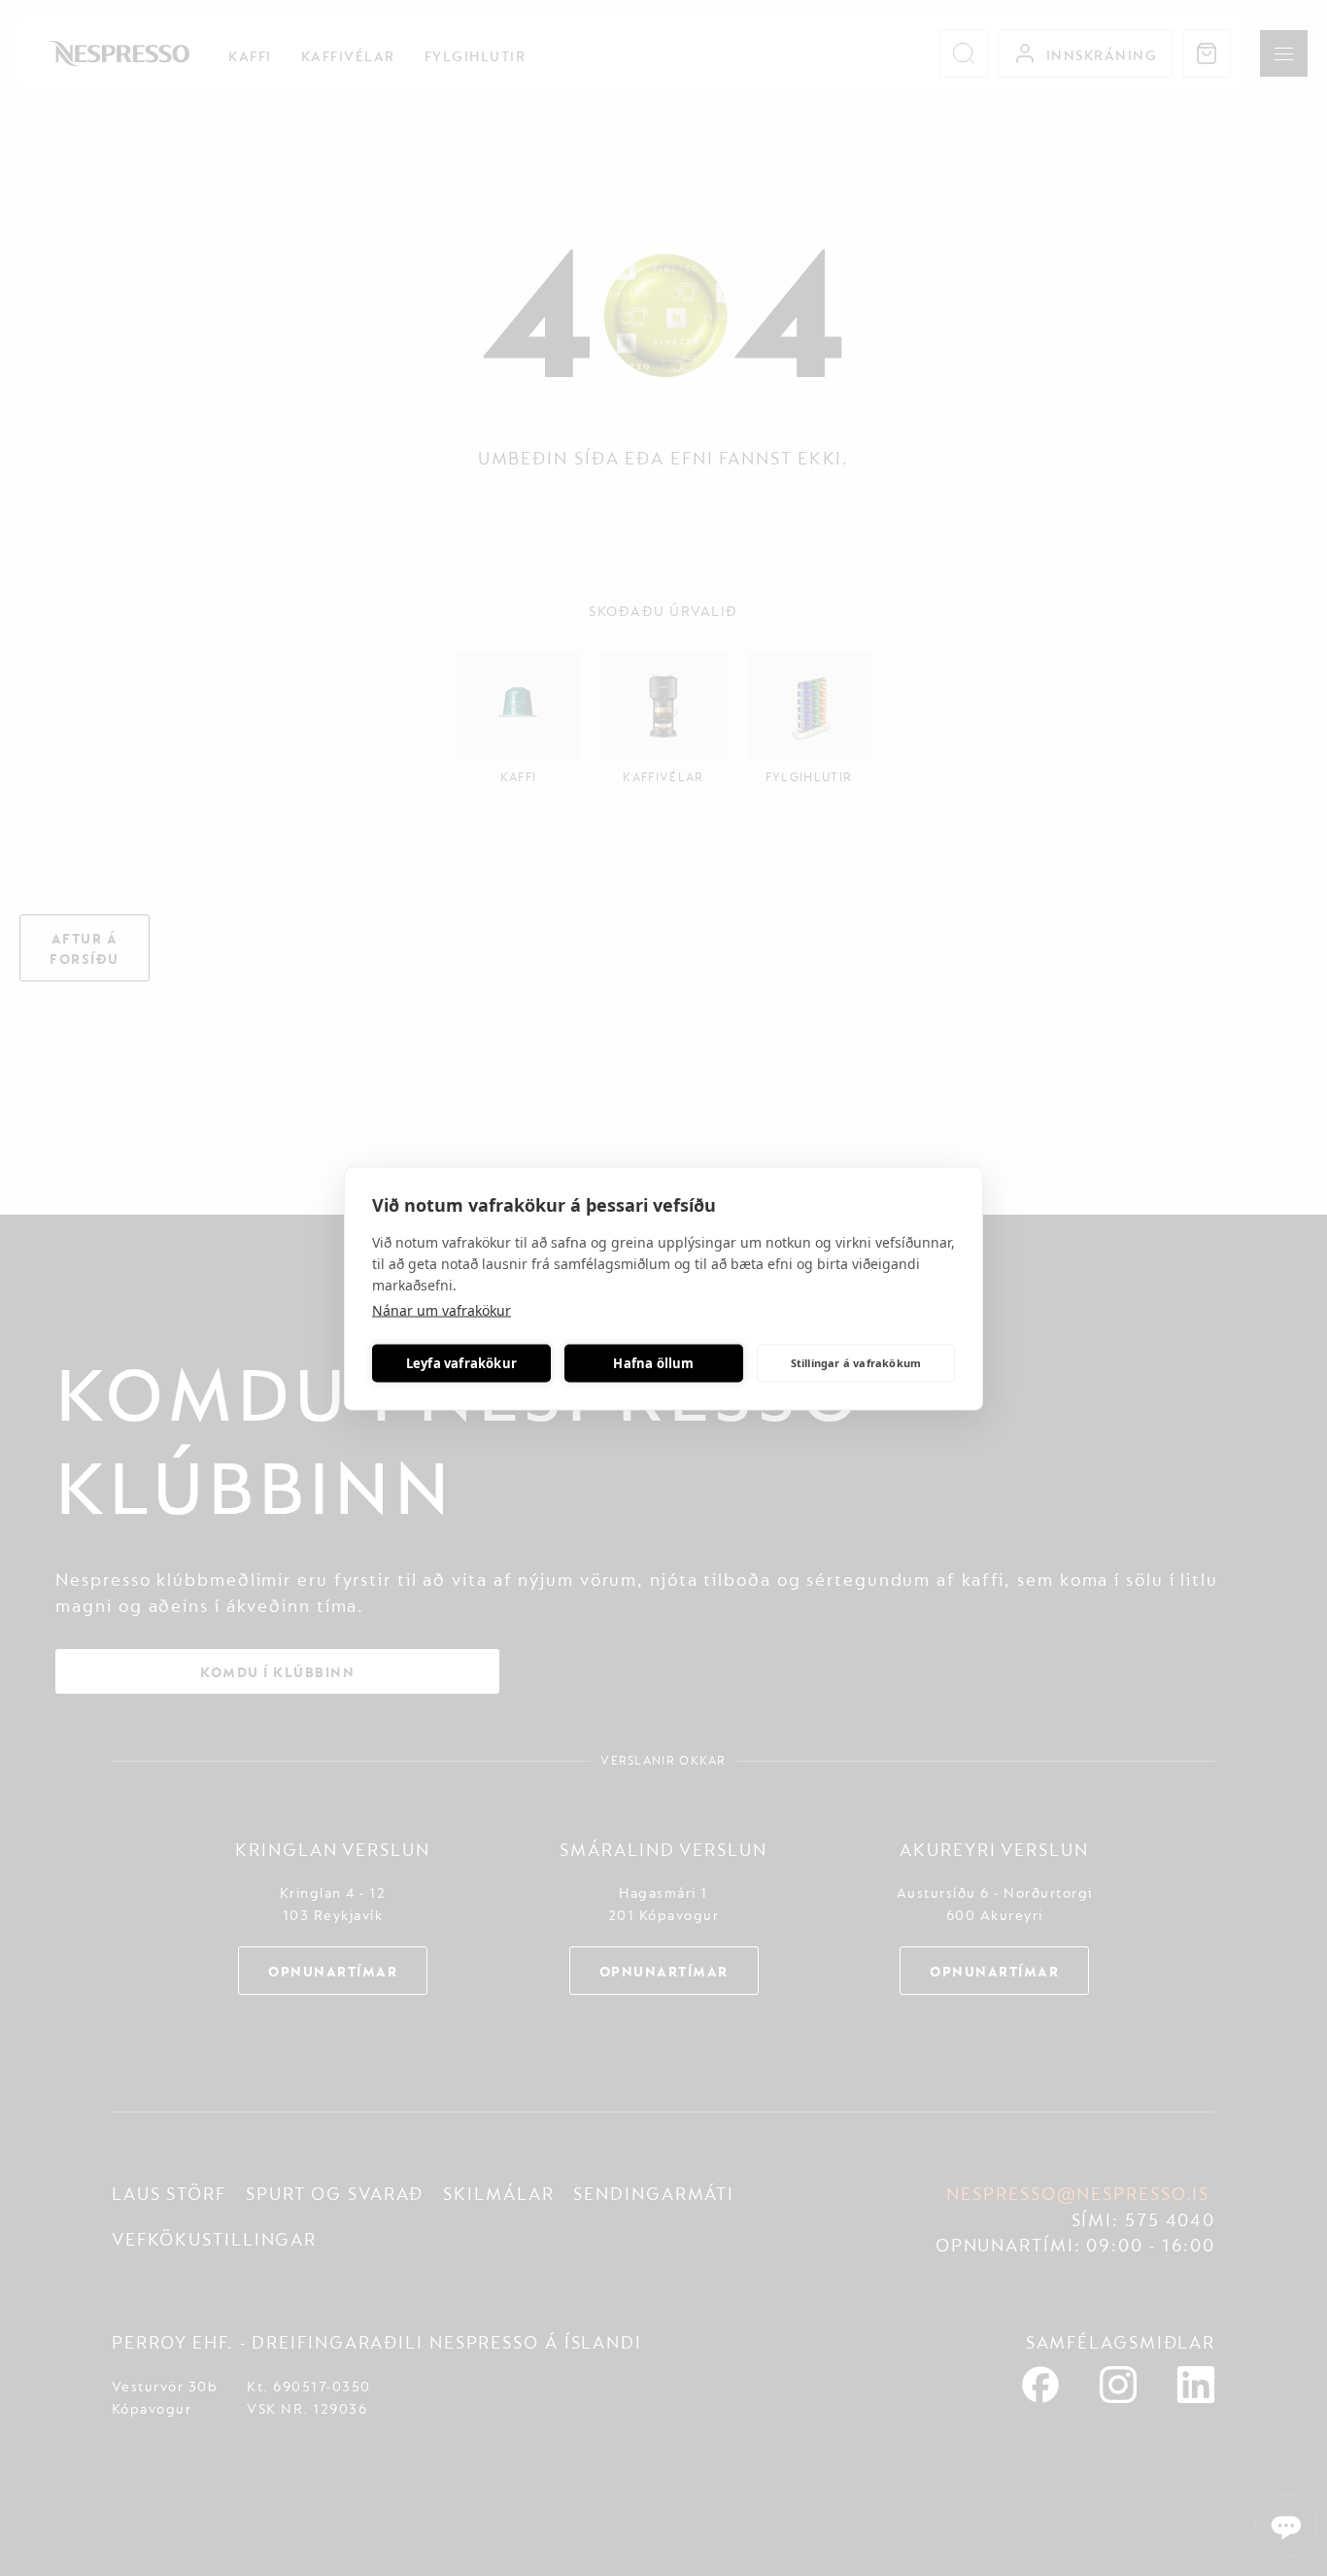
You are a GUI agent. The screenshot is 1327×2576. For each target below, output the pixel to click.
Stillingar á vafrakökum (856, 1363)
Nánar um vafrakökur (442, 1309)
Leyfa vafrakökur (461, 1363)
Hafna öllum (653, 1363)
